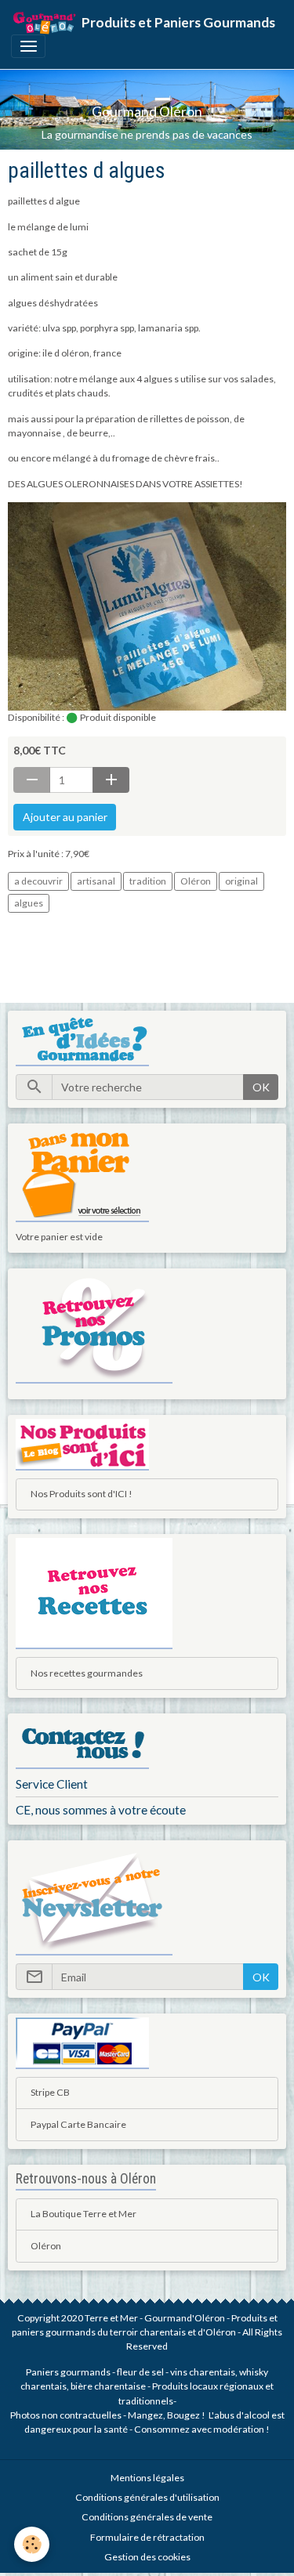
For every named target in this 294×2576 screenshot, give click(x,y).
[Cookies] (32, 2544)
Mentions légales (147, 2478)
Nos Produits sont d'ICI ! (82, 1494)
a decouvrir (38, 881)
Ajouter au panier (65, 817)
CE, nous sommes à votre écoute (101, 1810)
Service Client (52, 1784)
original (241, 881)
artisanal (96, 881)
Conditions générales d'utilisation (147, 2497)
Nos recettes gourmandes (87, 1673)
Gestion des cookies (147, 2557)
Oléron (196, 881)
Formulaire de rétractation (147, 2537)
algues (29, 903)
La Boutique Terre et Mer (83, 2214)
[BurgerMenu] (28, 46)
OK (261, 1087)
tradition (148, 881)
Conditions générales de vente (147, 2517)
